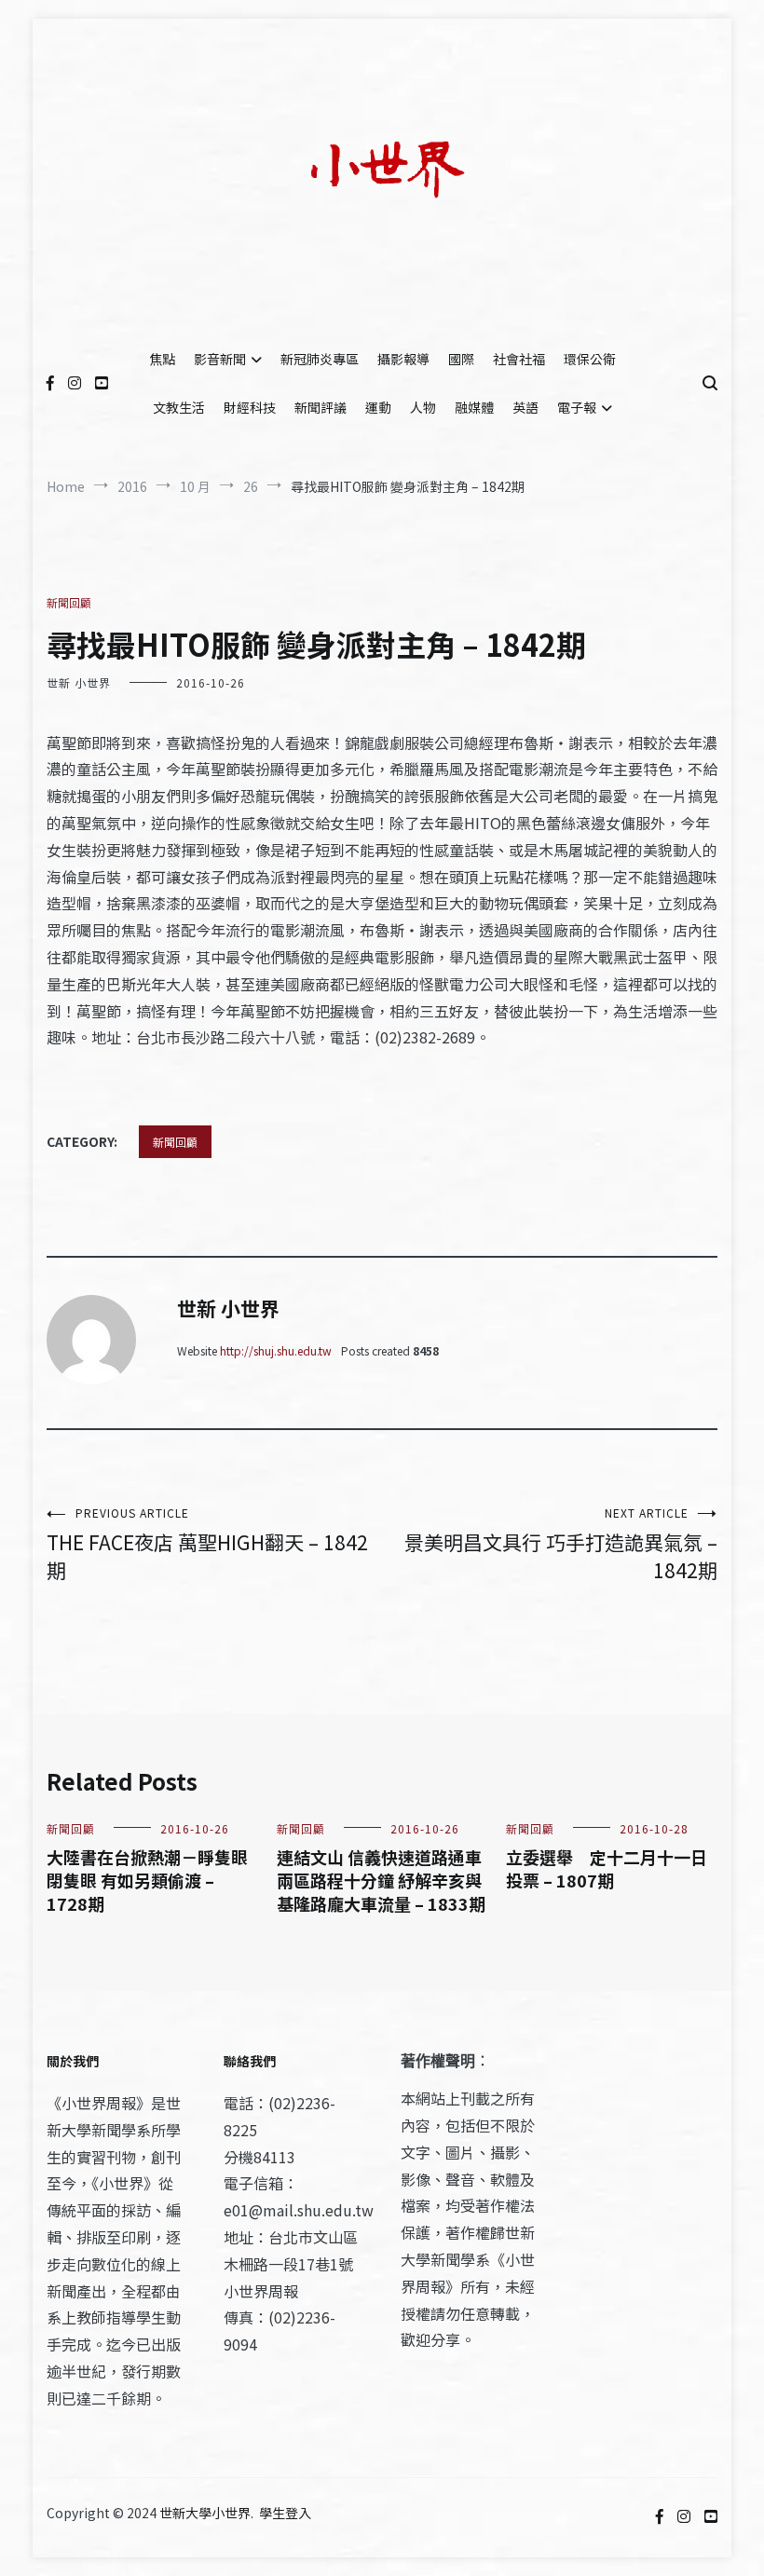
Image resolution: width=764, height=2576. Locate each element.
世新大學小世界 (205, 2513)
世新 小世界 (79, 682)
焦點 (162, 359)
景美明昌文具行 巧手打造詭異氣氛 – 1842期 (561, 1544)
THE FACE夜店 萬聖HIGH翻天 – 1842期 (207, 1544)
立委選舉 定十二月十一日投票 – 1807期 (607, 1868)
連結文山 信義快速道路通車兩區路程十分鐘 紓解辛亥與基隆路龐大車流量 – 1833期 (381, 1880)
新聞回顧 (69, 602)
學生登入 (285, 2513)
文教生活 (179, 407)
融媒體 (474, 407)
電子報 (577, 407)
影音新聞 (220, 359)
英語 (525, 407)
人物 (423, 407)
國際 (461, 359)
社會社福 (519, 359)
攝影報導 (403, 359)
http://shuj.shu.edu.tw (276, 1350)
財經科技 (250, 407)
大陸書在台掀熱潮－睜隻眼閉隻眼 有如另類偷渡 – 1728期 (147, 1880)
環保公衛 (590, 359)
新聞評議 (321, 407)
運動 (378, 407)
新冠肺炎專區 (320, 359)
